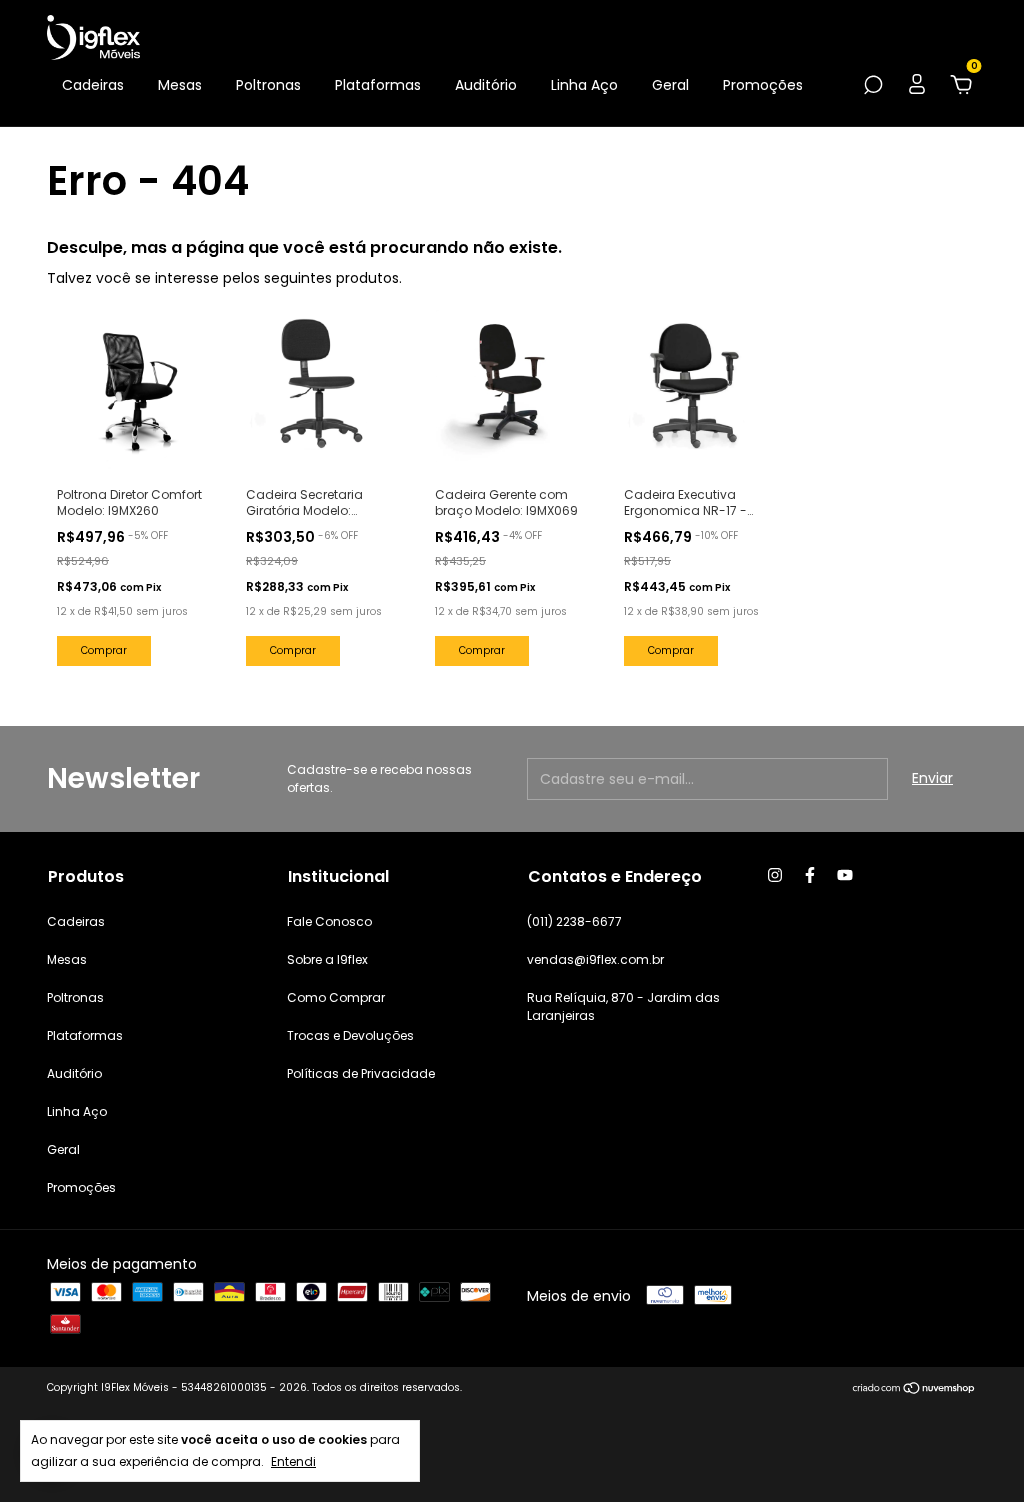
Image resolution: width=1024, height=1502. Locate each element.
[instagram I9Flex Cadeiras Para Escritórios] (775, 875)
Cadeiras (93, 85)
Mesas (180, 85)
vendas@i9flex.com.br (595, 959)
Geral (670, 85)
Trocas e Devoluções (350, 1035)
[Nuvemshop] (914, 1390)
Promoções (763, 85)
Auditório (486, 85)
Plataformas (378, 85)
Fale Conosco (329, 921)
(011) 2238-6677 (574, 921)
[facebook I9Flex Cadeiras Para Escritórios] (810, 875)
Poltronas (268, 85)
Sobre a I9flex (327, 959)
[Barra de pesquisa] (873, 86)
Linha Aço (584, 85)
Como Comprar (336, 997)
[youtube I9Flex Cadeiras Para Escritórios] (845, 875)
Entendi (293, 1461)
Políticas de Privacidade (361, 1073)
